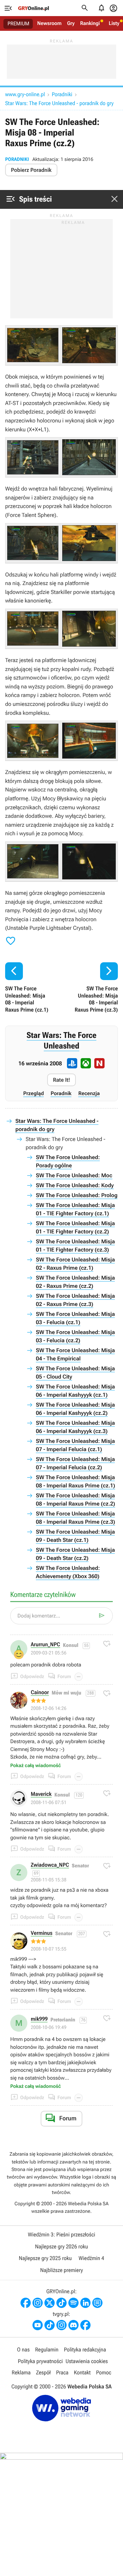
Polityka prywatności (40, 2361)
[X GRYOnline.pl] (50, 2303)
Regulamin (47, 2350)
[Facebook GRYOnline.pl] (26, 2303)
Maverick (41, 1794)
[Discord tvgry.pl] (73, 2325)
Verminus (42, 1933)
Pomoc (104, 2372)
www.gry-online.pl (25, 94)
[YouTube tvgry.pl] (38, 2325)
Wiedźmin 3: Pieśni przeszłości (61, 2235)
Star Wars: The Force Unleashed (61, 1040)
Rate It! (61, 1080)
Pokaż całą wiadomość (36, 1766)
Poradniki (62, 94)
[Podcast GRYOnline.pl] (73, 2303)
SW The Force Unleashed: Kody (75, 1185)
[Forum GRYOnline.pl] (97, 2303)
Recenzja (89, 1093)
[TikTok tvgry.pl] (50, 2325)
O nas (23, 2350)
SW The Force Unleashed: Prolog (77, 1195)
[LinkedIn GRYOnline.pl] (85, 2303)
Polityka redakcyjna (85, 2350)
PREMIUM (18, 24)
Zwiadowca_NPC (50, 1865)
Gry (71, 23)
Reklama (21, 2372)
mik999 (39, 2019)
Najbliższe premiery (61, 2270)
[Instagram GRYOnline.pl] (38, 2303)
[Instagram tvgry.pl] (61, 2325)
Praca (62, 2372)
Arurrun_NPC (45, 1645)
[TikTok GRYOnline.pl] (61, 2303)
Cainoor (40, 1693)
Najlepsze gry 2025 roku (45, 2258)
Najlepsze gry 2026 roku (61, 2247)
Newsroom (49, 23)
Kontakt (82, 2372)
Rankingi (90, 23)
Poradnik (61, 1093)
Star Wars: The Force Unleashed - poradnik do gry (59, 103)
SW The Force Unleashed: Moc (74, 1175)
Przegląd (33, 1093)
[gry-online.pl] (33, 8)
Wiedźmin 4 (91, 2258)
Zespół (44, 2372)
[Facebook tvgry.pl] (85, 2325)
